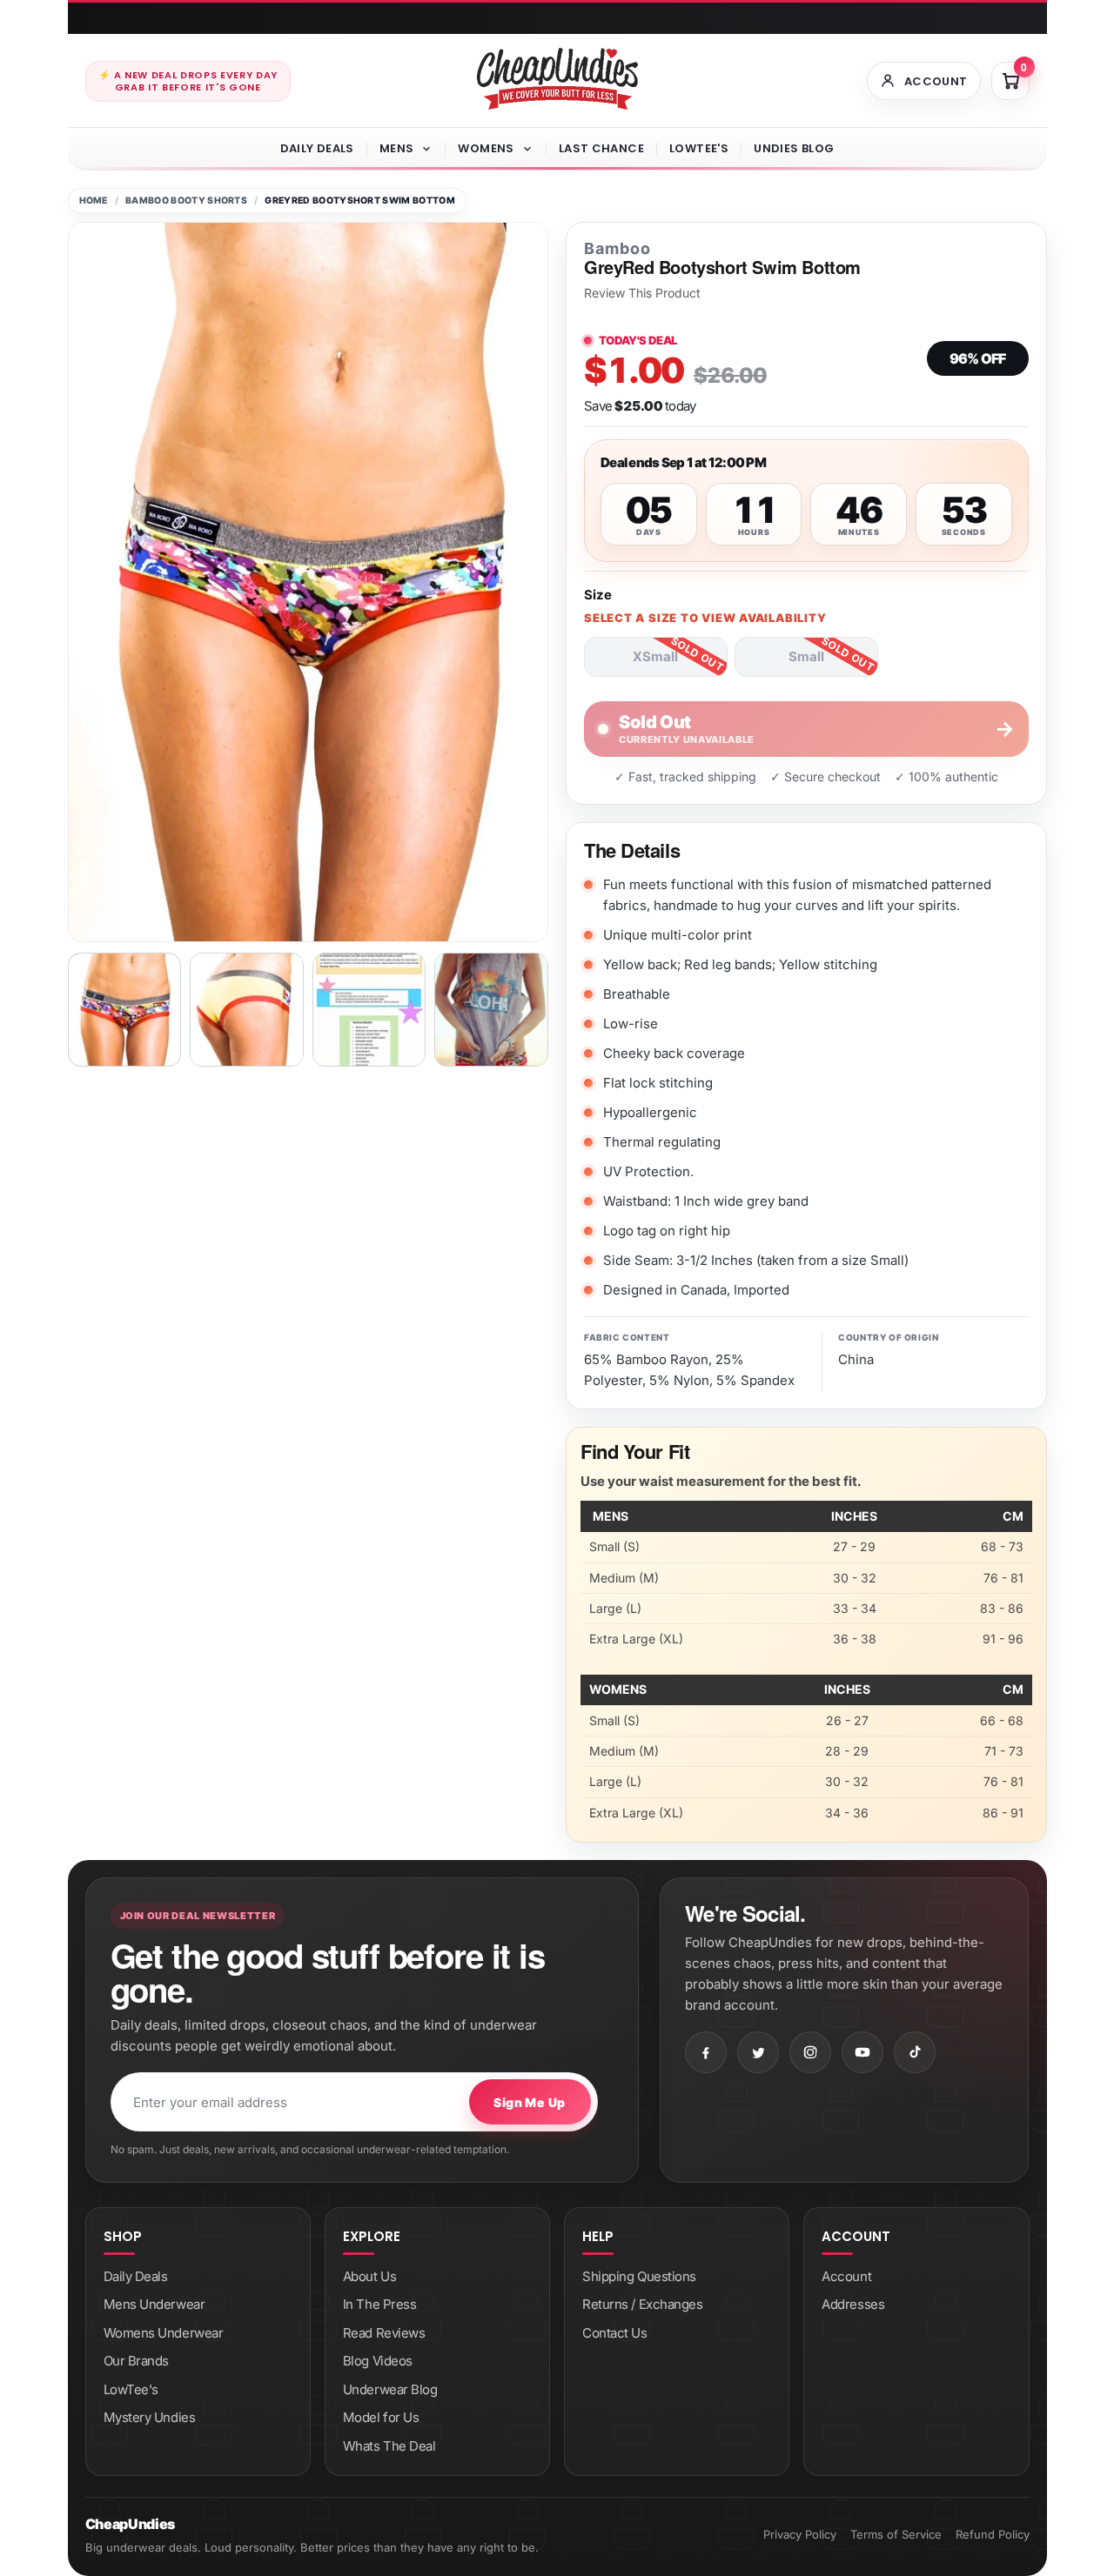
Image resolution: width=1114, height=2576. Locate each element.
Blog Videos (378, 2361)
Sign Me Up (529, 2102)
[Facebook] (706, 2052)
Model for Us (381, 2417)
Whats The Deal (389, 2446)
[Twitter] (758, 2052)
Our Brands (137, 2361)
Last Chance (601, 148)
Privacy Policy (800, 2534)
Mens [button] (397, 148)
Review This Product (642, 293)
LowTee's (699, 148)
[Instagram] (810, 2052)
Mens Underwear (154, 2304)
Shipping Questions (639, 2276)
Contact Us (615, 2333)
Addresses (853, 2304)
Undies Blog (794, 148)
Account (846, 2276)
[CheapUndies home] (557, 79)
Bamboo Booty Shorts (186, 201)
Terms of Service (896, 2534)
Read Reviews (384, 2333)
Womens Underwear (164, 2333)
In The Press (380, 2304)
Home (94, 201)
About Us (369, 2276)
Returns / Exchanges (642, 2304)
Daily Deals (317, 148)
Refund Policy (993, 2534)
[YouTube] (862, 2052)
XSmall (655, 656)
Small (806, 656)
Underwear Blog (390, 2389)
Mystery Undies (150, 2417)
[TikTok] (915, 2052)
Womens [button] (486, 148)
